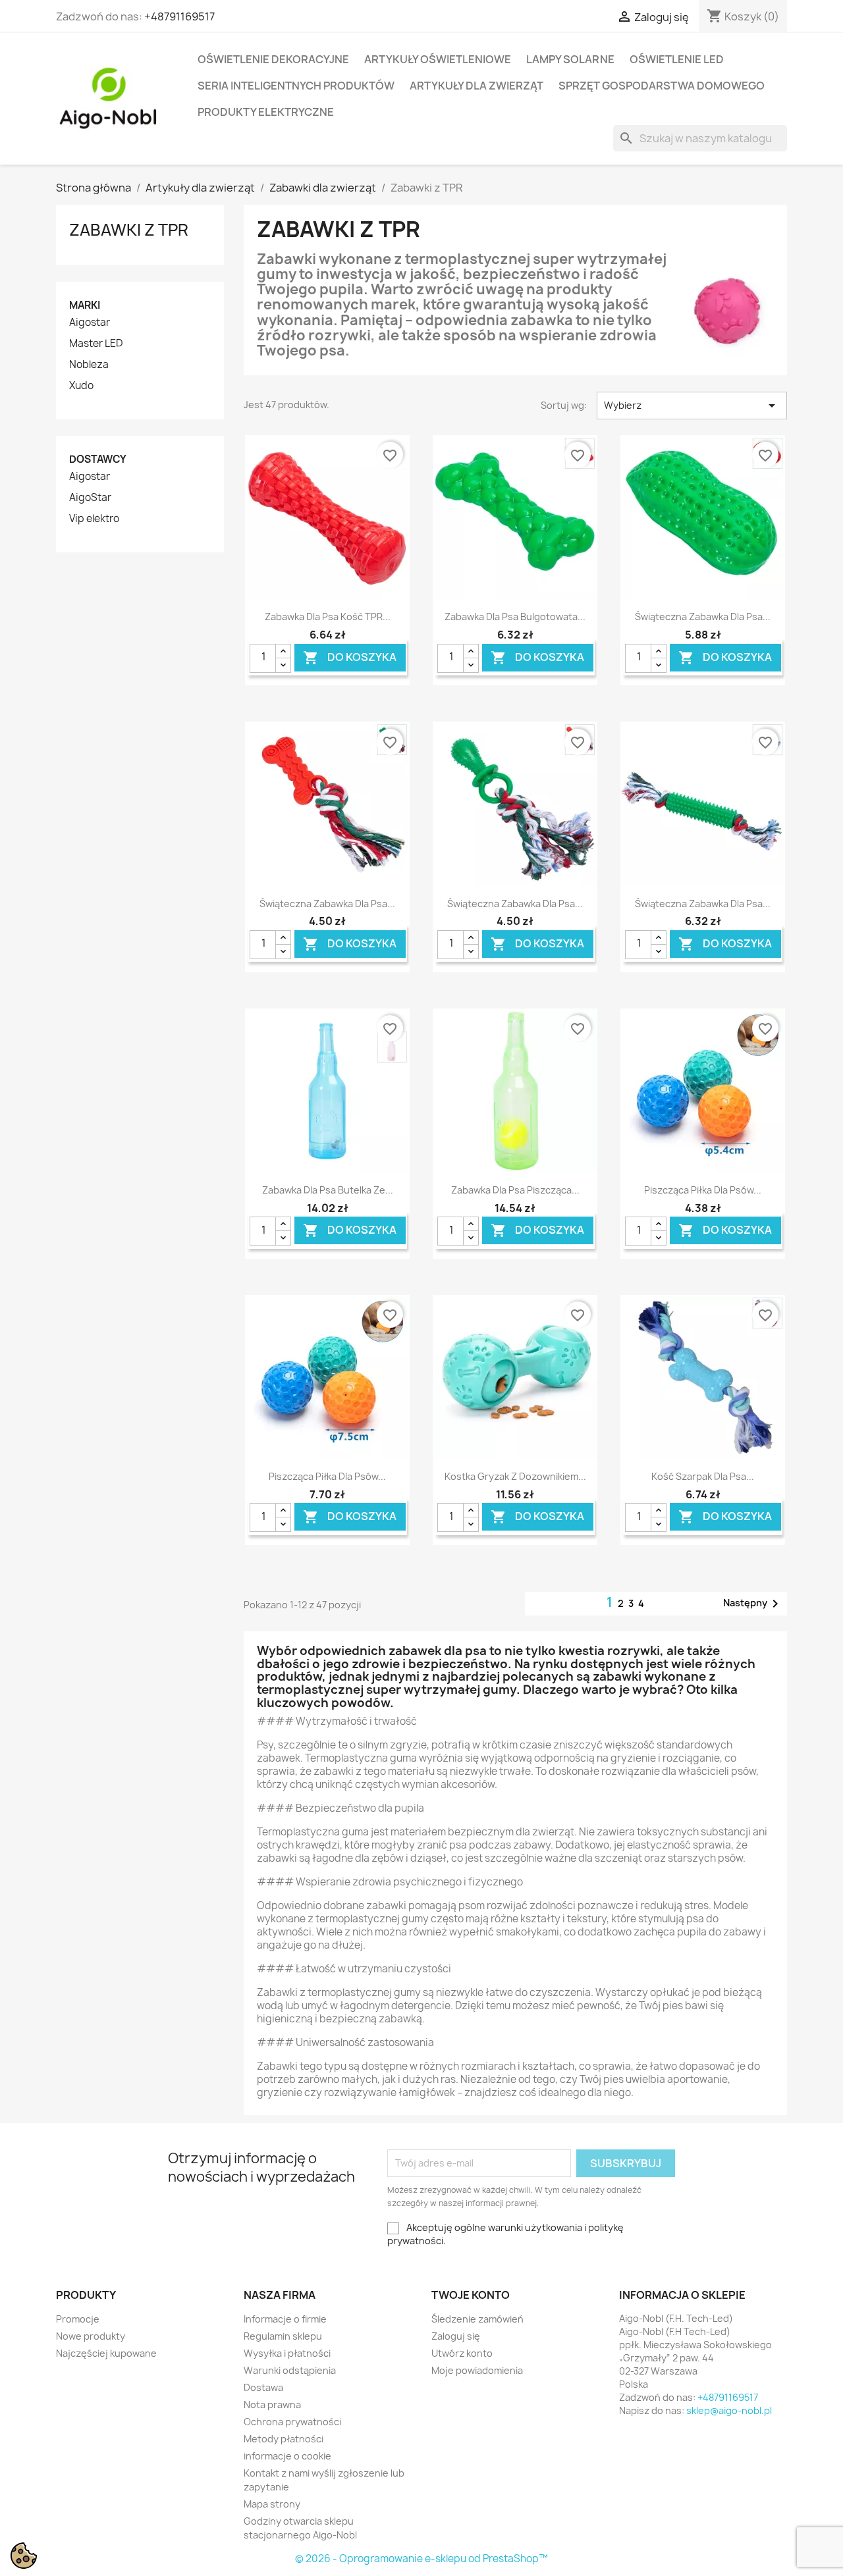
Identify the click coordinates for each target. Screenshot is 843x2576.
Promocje (78, 2319)
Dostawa (263, 2387)
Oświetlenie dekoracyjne (273, 59)
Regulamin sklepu (283, 2336)
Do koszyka (350, 657)
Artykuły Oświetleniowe (438, 59)
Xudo (81, 386)
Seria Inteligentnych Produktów (296, 86)
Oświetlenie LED (677, 59)
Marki (85, 305)
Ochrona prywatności (292, 2422)
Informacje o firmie (285, 2319)
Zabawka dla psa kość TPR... (328, 617)
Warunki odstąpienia (290, 2370)
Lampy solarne (570, 59)
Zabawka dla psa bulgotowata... (515, 617)
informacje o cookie (287, 2456)
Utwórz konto (462, 2353)
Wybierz (692, 406)
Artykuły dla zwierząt (476, 86)
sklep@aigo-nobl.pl (729, 2410)
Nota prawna (272, 2405)
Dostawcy (98, 459)
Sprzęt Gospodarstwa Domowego (662, 86)
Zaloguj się (456, 2336)
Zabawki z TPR (129, 230)
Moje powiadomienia (477, 2370)
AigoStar (90, 498)
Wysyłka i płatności (287, 2353)
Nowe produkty (91, 2336)
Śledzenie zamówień (477, 2319)
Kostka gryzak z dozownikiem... (515, 1476)
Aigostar (90, 323)
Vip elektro (94, 519)
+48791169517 (179, 16)
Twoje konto (471, 2295)
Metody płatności (284, 2439)
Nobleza (89, 365)
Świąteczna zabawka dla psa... (703, 617)
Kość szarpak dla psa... (703, 1476)
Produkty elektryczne (266, 112)
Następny (753, 1604)
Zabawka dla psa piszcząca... (515, 1190)
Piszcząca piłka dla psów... (703, 1190)
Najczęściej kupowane (106, 2353)
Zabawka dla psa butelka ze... (328, 1190)
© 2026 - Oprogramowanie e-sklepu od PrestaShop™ (421, 2559)
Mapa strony (272, 2504)
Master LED (96, 344)
